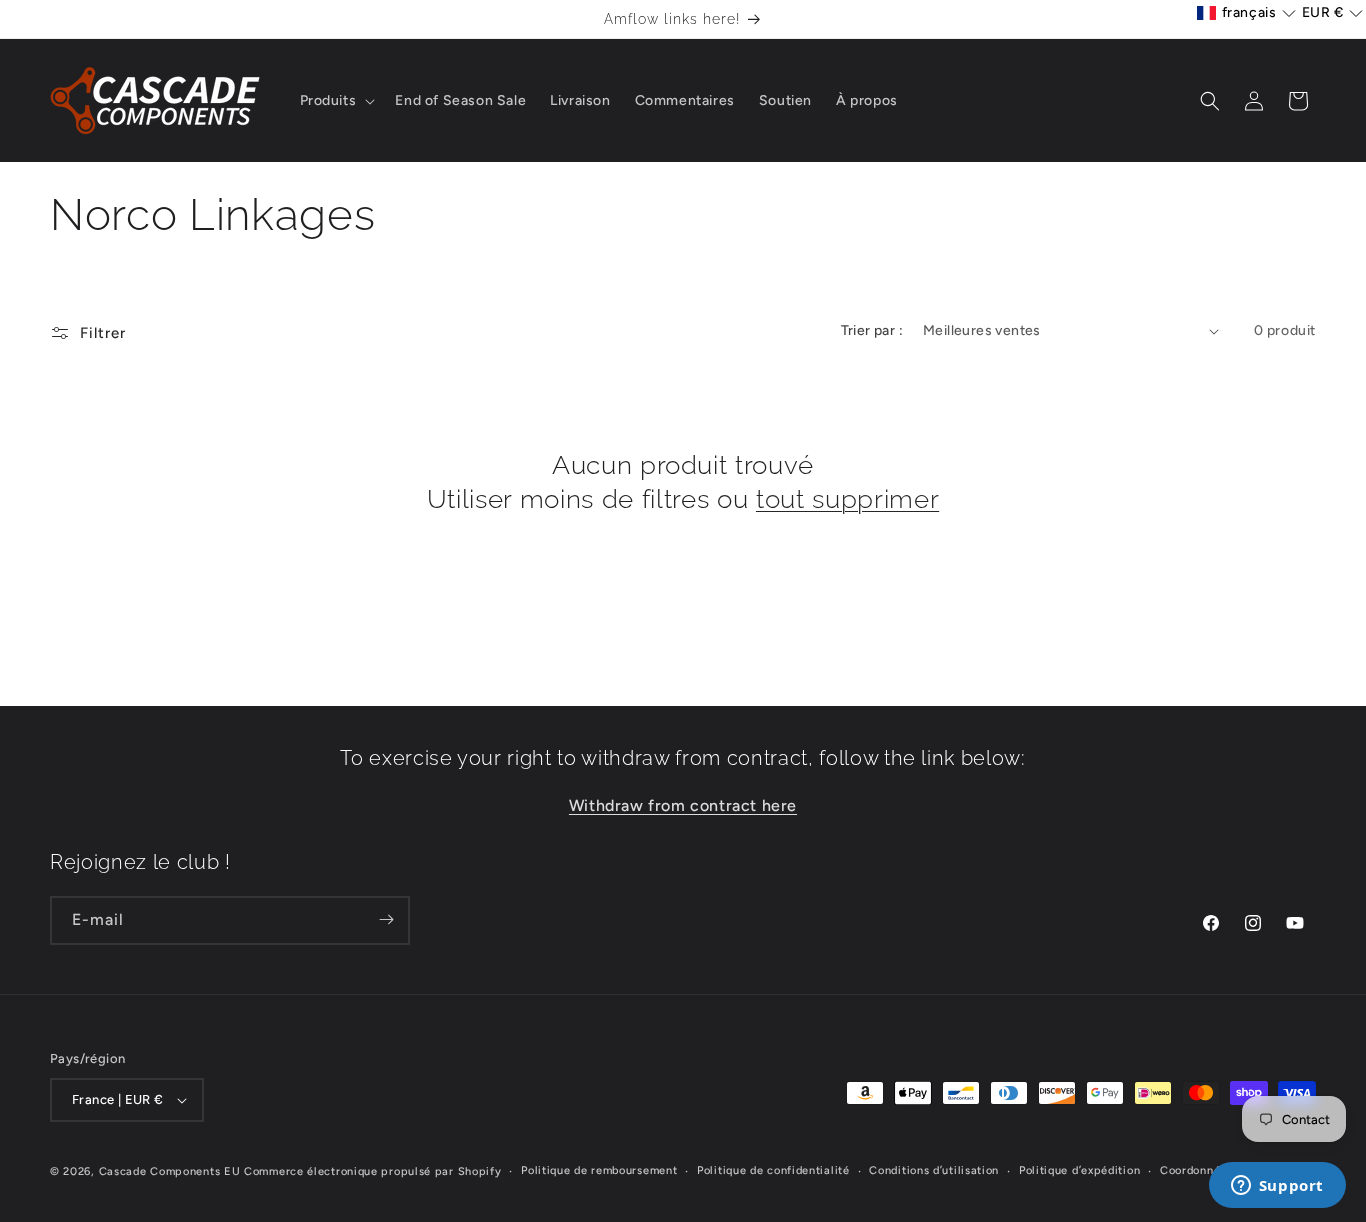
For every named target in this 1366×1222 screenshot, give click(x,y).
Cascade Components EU (170, 1171)
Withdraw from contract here (683, 804)
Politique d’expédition (1079, 1170)
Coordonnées (1196, 1170)
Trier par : (872, 330)
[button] (336, 101)
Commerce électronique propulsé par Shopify (372, 1171)
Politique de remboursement (599, 1170)
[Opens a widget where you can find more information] (1277, 1187)
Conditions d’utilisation (934, 1170)
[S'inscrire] (386, 919)
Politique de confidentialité (773, 1170)
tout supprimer (847, 498)
